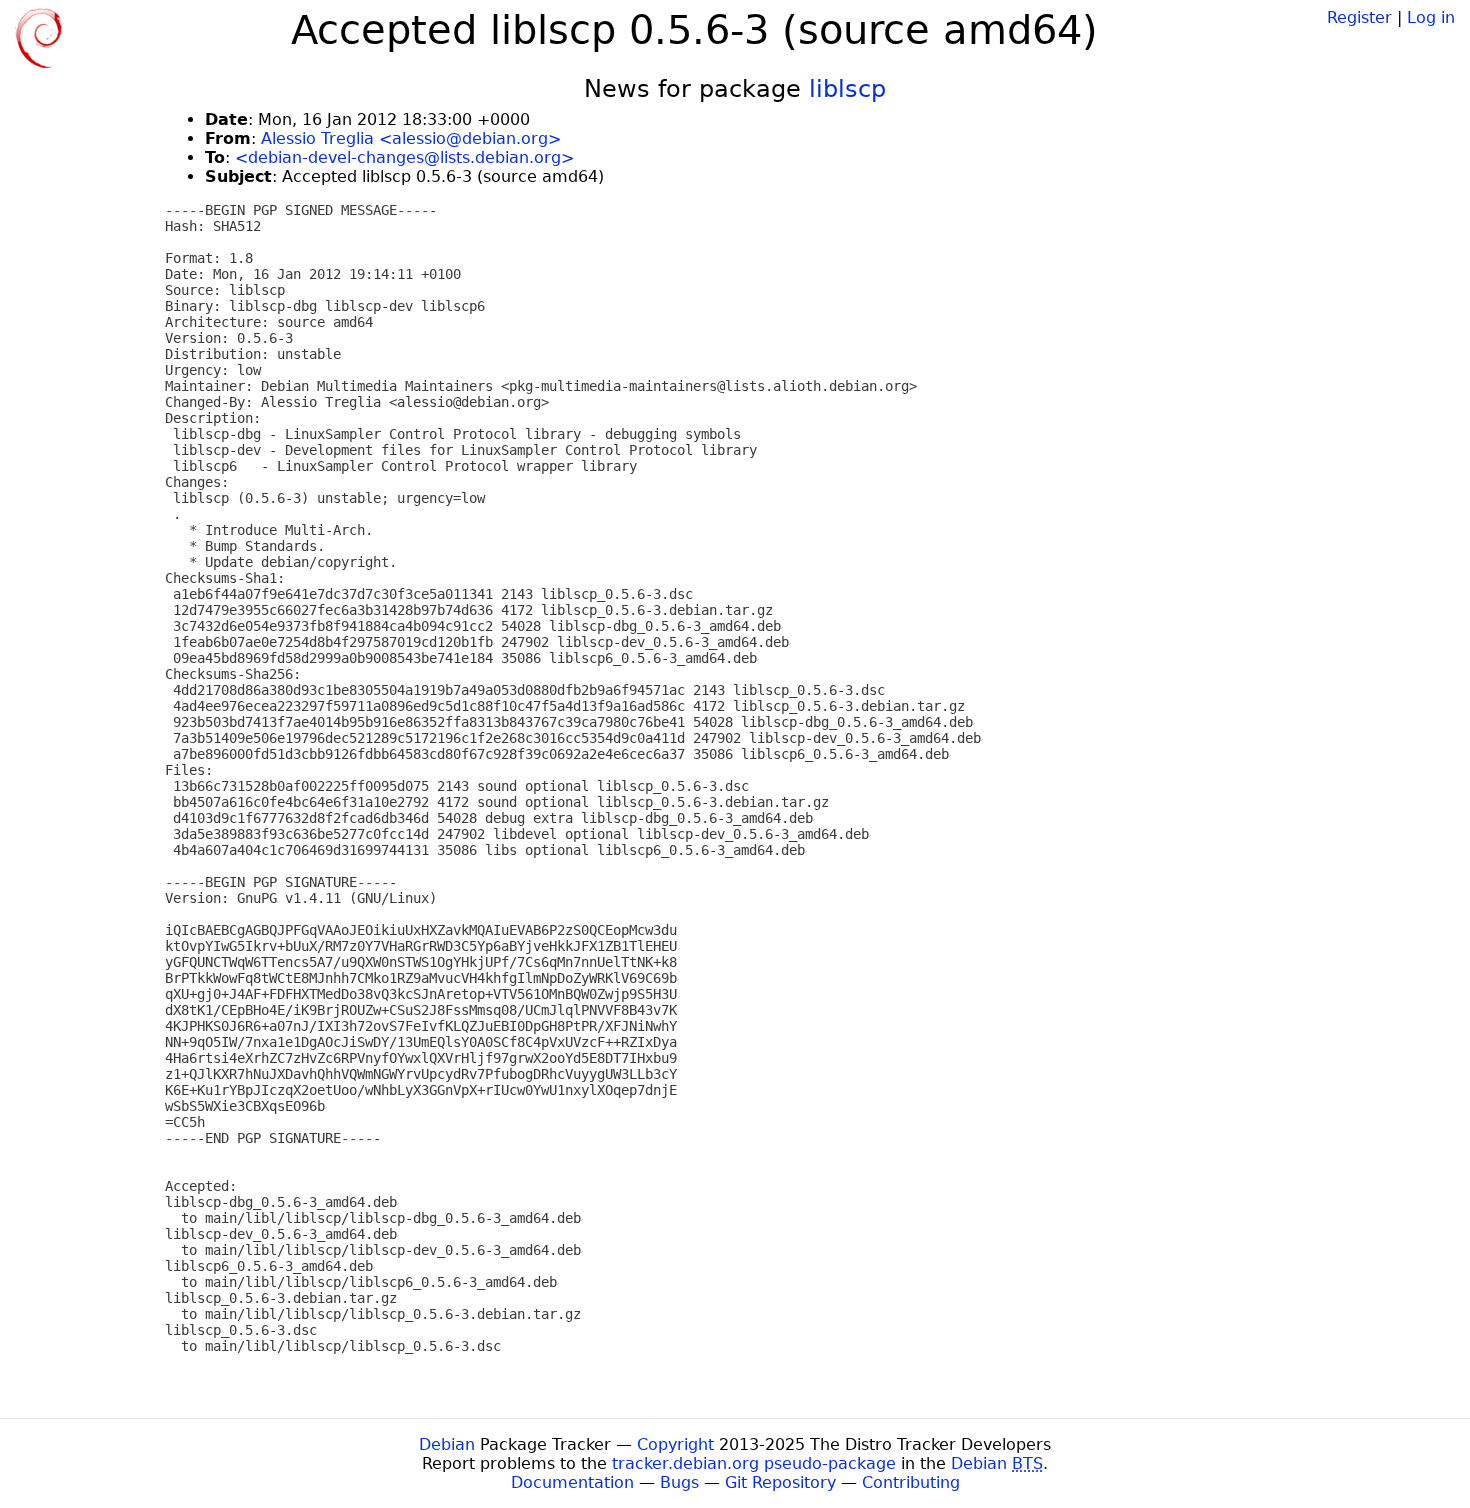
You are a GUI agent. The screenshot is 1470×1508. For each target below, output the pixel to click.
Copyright (675, 1444)
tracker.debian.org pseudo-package (754, 1463)
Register (1359, 17)
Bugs (679, 1482)
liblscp (847, 89)
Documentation (572, 1482)
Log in (1431, 17)
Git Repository (780, 1482)
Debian (447, 1444)
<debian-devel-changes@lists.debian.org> (404, 157)
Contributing (911, 1482)
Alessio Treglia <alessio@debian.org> (411, 138)
